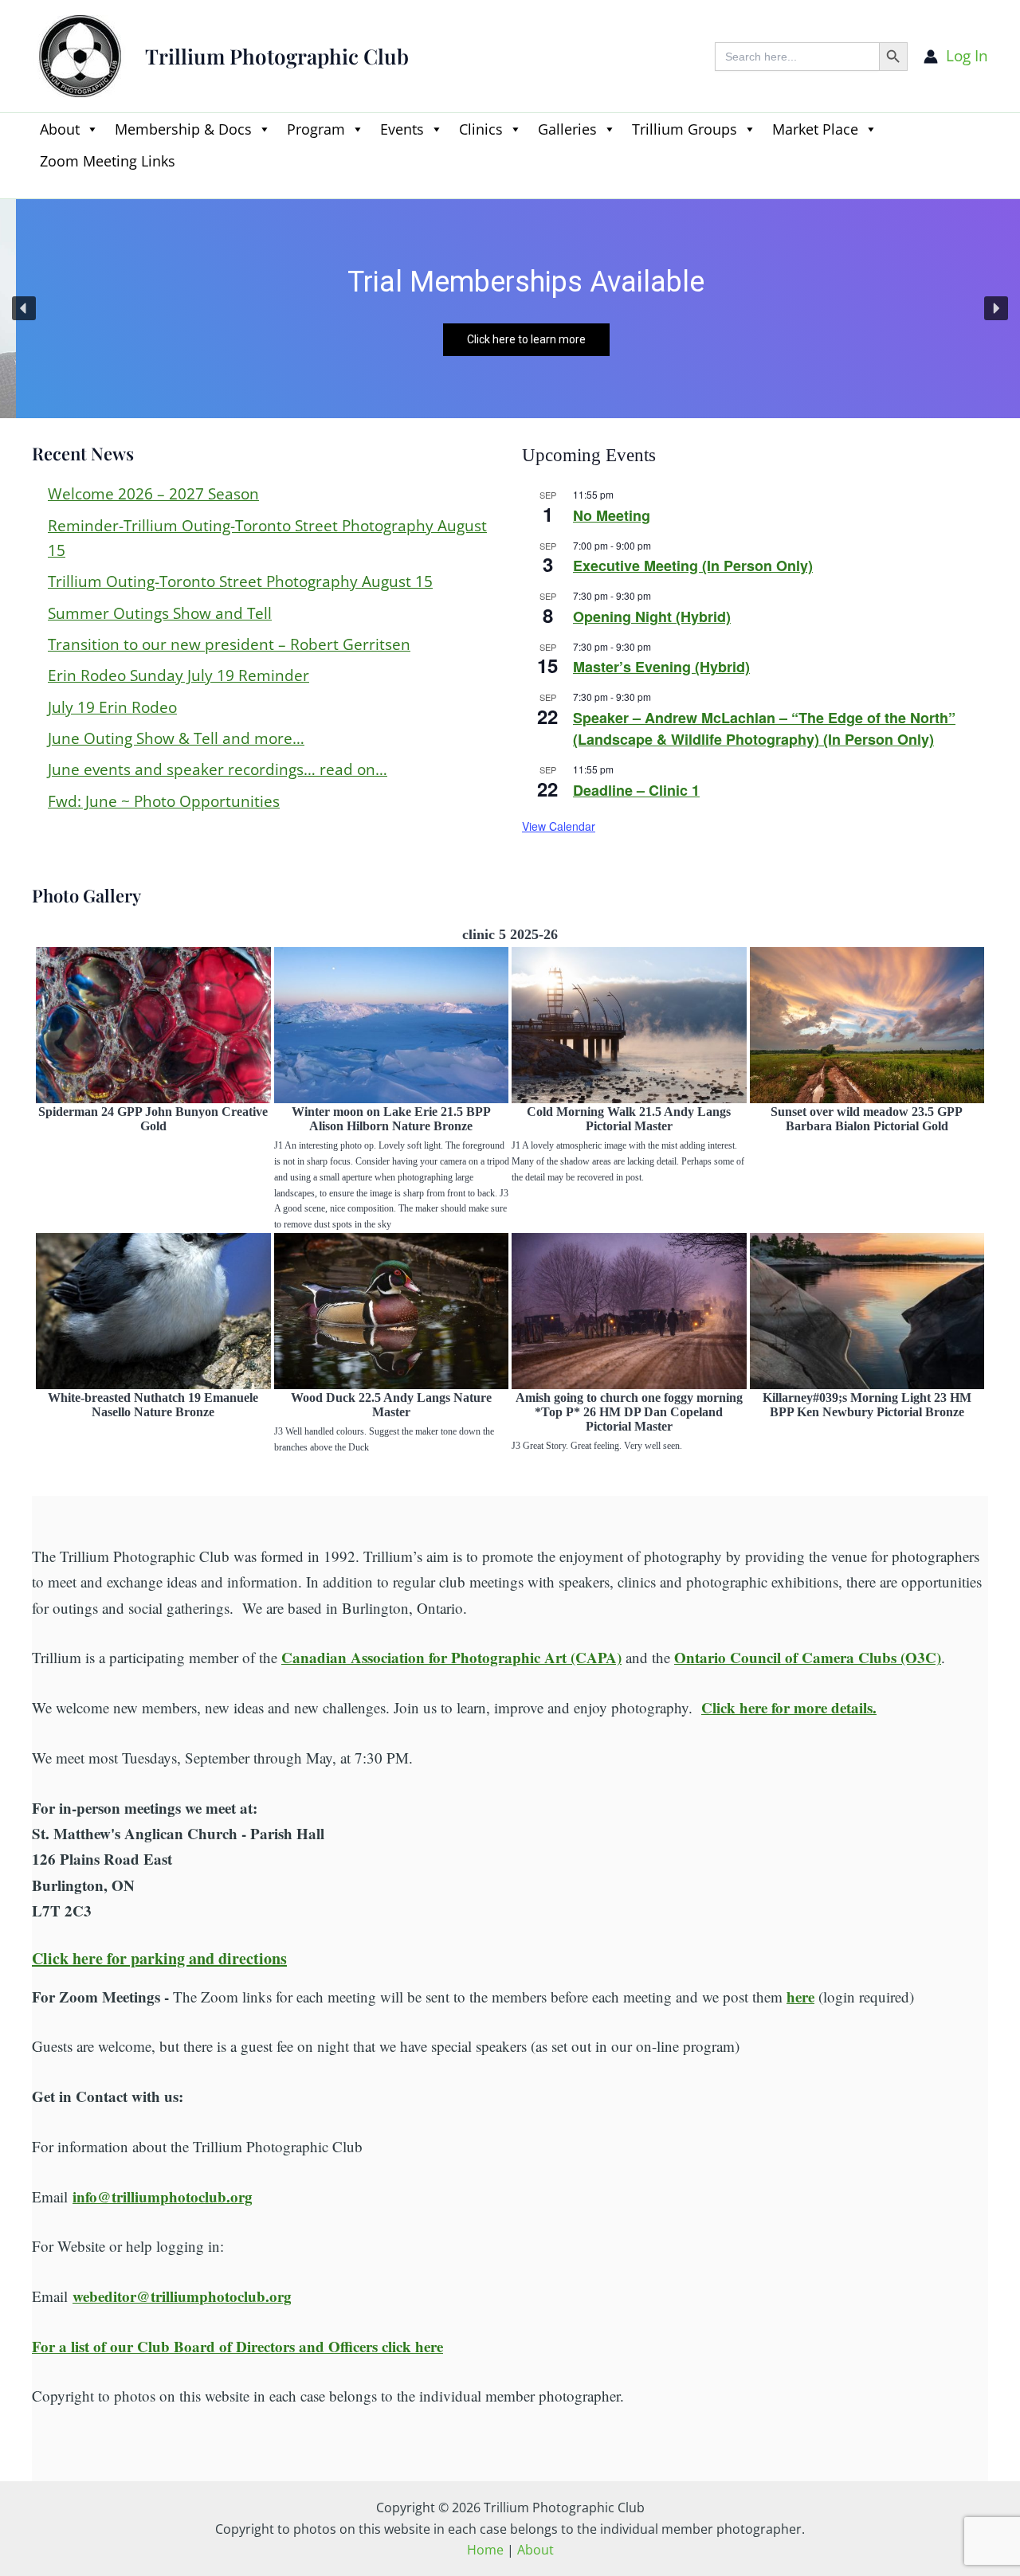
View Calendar (559, 826)
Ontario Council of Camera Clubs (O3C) (808, 1657)
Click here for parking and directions (159, 1958)
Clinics (481, 129)
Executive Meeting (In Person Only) (693, 566)
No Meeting (612, 515)
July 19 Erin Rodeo (112, 707)
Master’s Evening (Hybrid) (661, 667)
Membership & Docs (183, 129)
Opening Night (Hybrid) (652, 617)
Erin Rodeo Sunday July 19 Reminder (178, 675)
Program (316, 129)
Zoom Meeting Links (108, 161)
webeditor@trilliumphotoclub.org (182, 2296)
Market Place (815, 129)
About (60, 129)
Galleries (567, 129)
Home (485, 2550)
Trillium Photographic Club (277, 56)
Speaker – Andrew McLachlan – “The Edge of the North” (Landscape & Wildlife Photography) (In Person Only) (764, 728)
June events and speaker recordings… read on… (218, 769)
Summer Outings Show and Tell (160, 613)
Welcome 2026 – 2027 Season (153, 494)
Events (402, 129)
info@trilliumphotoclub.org (163, 2196)
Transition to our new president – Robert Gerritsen (229, 644)
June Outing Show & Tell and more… (176, 738)
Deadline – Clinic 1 (636, 790)
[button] (40, 188)
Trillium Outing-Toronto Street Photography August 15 (240, 581)
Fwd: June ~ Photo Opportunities (164, 801)
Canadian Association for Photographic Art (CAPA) (451, 1657)
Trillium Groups (685, 129)
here (800, 1997)
